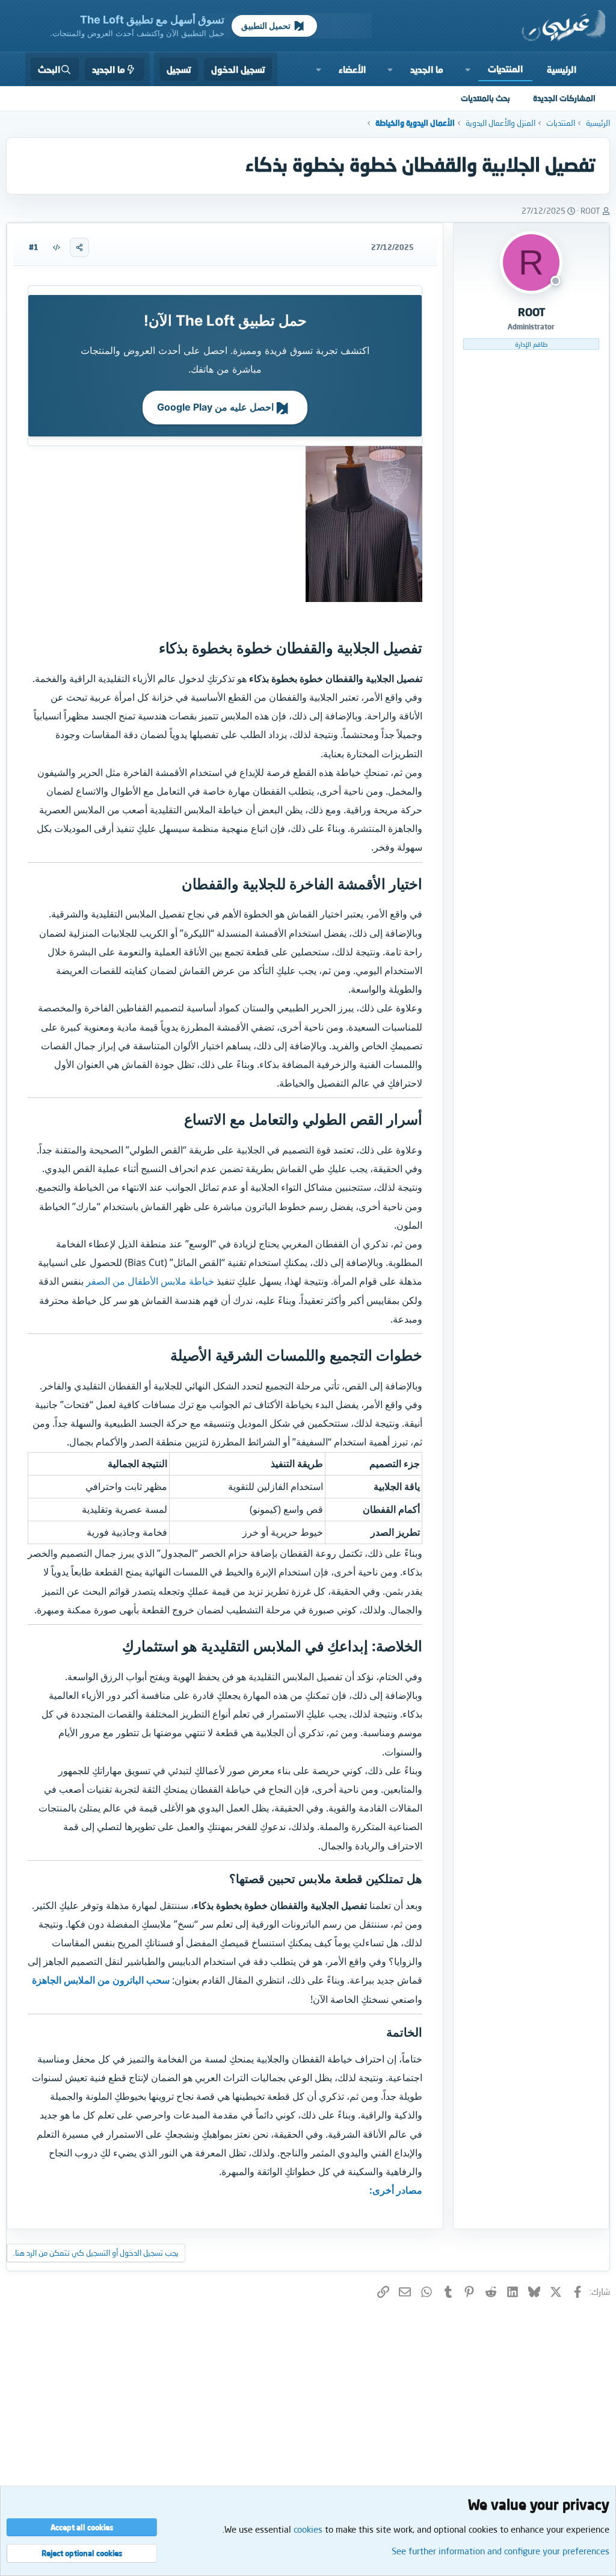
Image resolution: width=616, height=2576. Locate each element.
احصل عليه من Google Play (217, 407)
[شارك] (79, 247)
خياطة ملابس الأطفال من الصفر (150, 1281)
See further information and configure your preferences (500, 2551)
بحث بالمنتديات (485, 98)
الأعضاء (352, 69)
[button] (468, 69)
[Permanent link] (152, 649)
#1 (34, 247)
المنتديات (505, 69)
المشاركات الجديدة (564, 98)
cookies (308, 2529)
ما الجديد (427, 69)
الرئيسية (562, 69)
